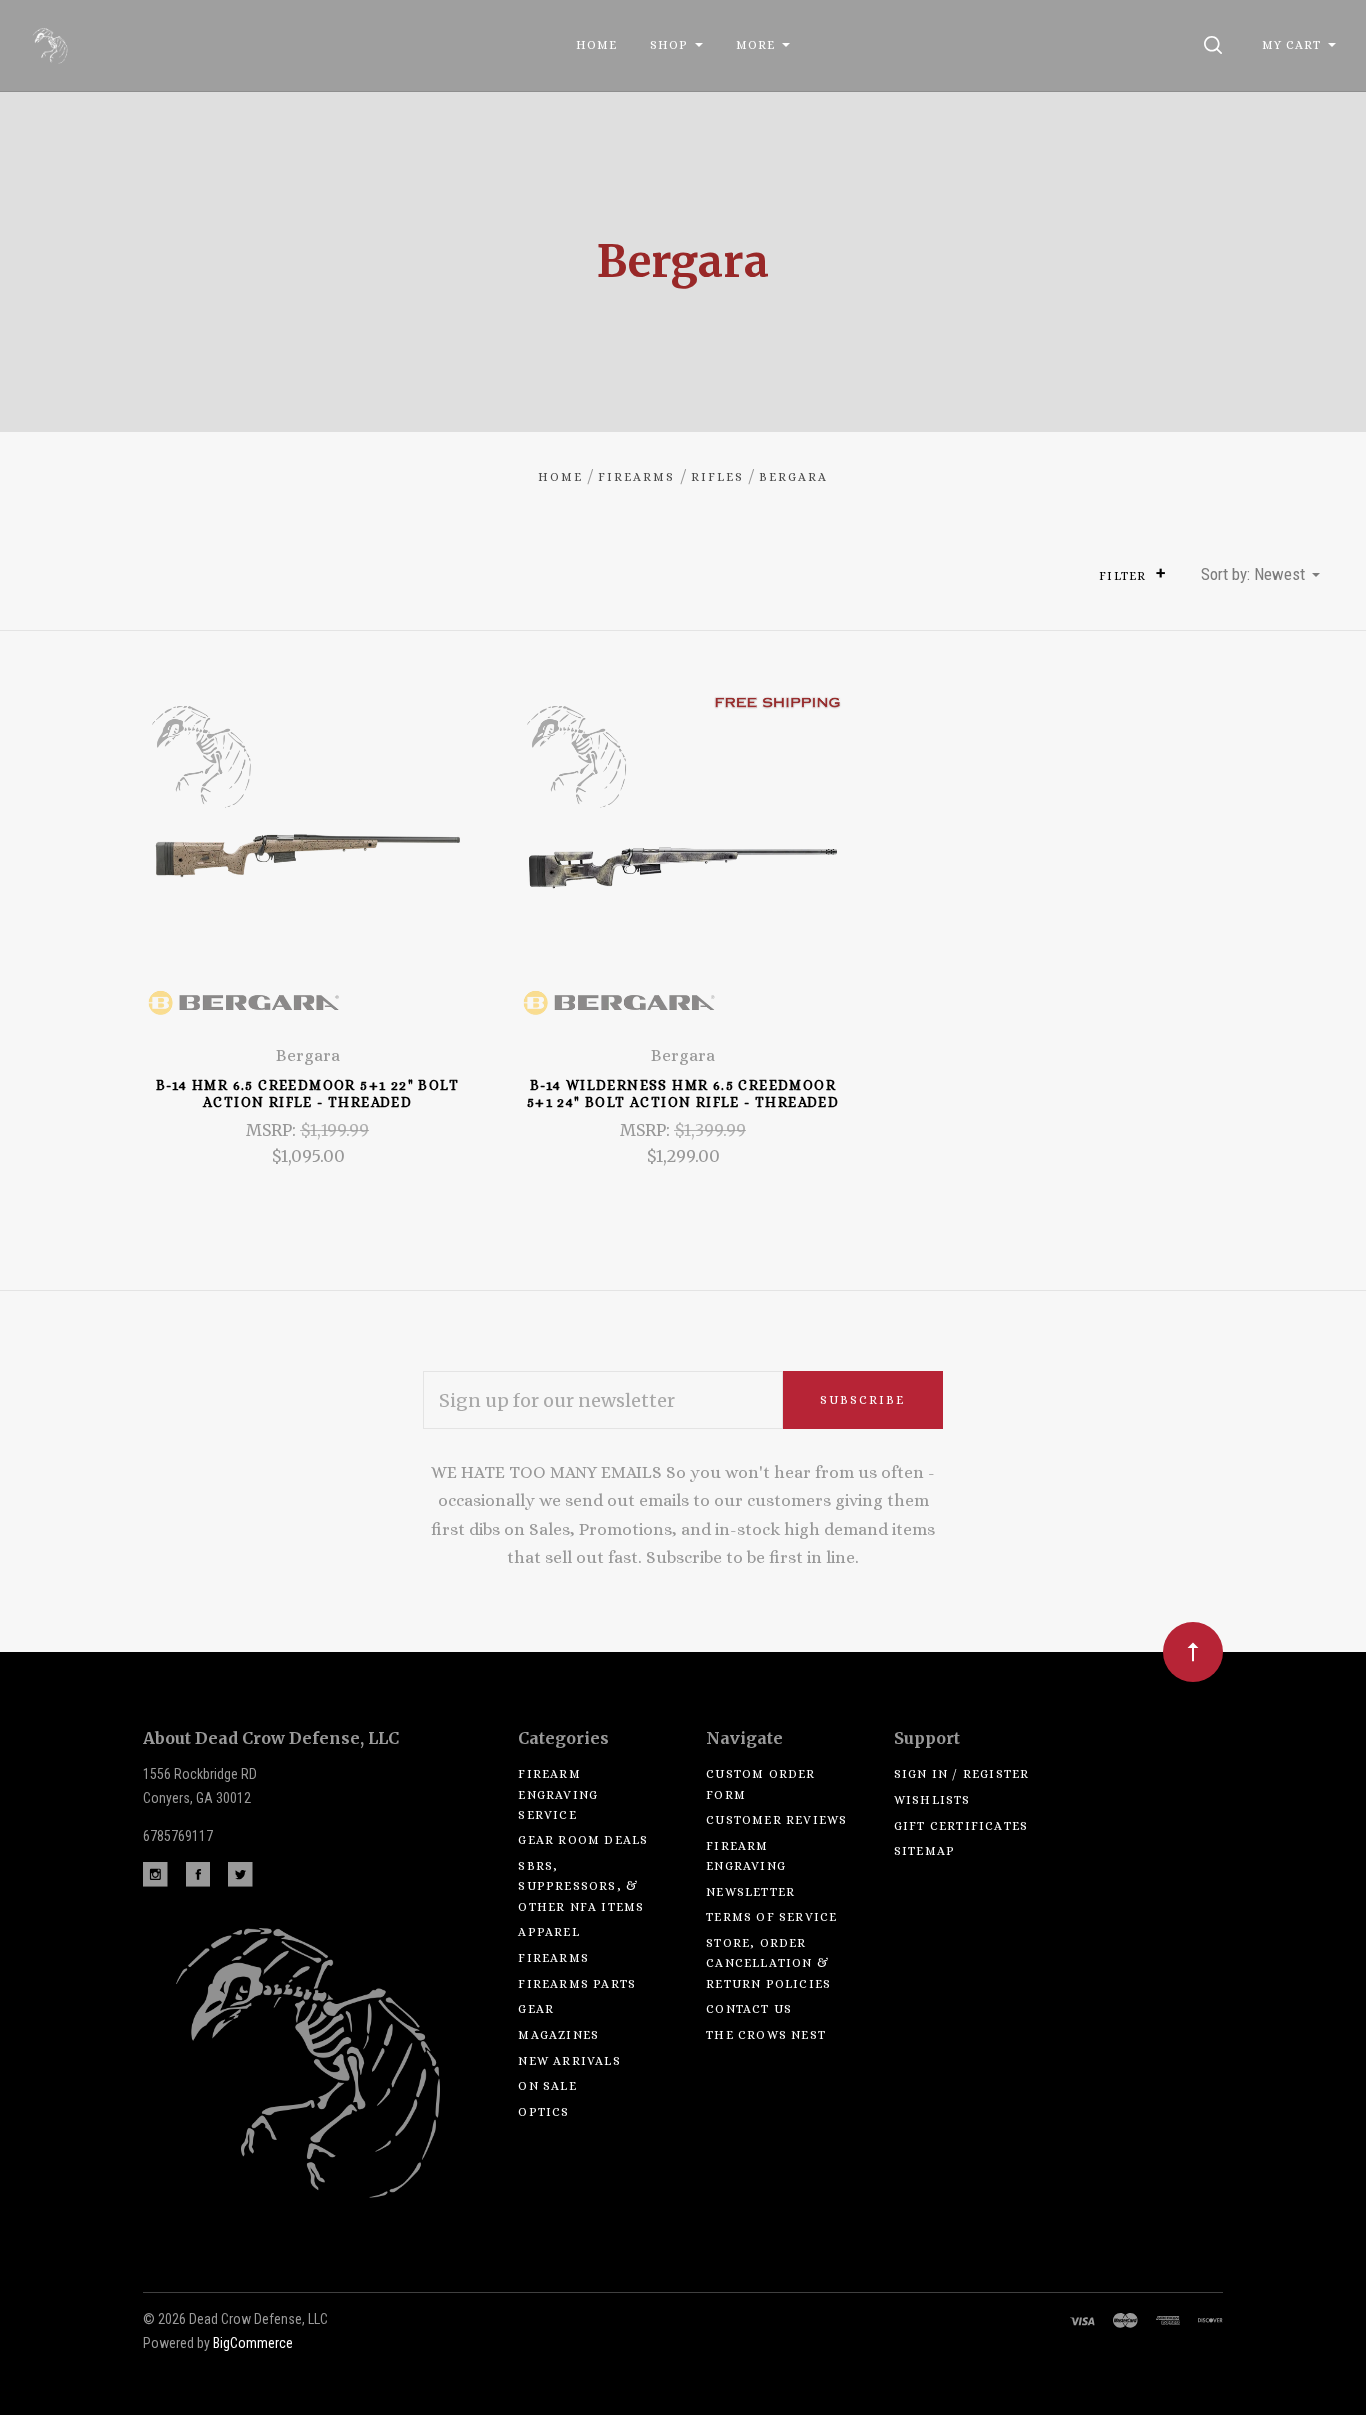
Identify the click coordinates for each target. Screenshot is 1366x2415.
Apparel (548, 1932)
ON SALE (547, 2086)
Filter (1124, 576)
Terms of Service (771, 1917)
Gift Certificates (961, 1826)
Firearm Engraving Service (558, 1794)
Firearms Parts (577, 1984)
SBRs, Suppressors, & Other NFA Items (581, 1886)
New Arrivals (569, 2061)
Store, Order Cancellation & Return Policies (768, 1963)
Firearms (553, 1958)
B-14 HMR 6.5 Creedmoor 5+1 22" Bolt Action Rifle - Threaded (307, 1093)
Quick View (308, 868)
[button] (1160, 573)
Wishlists (932, 1800)
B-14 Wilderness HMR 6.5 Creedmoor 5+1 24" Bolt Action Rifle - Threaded (683, 1093)
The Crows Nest (766, 2035)
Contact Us (749, 2009)
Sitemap (924, 1851)
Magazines (558, 2035)
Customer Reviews (776, 1820)
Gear (536, 2009)
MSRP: (273, 1130)
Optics (543, 2112)
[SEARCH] (1216, 45)
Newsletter (750, 1892)
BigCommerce (253, 2343)
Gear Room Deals (583, 1840)
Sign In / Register (962, 1774)
